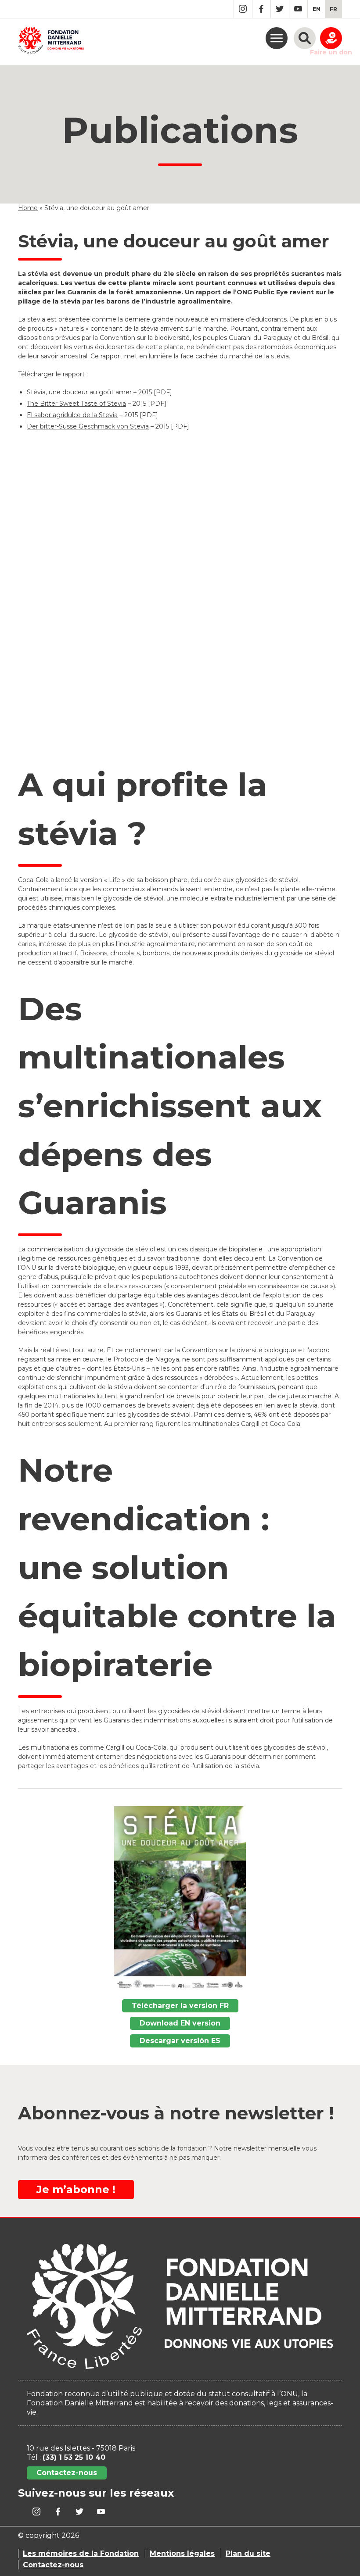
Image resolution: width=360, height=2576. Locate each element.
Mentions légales (182, 2553)
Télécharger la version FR (180, 2006)
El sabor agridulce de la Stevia (72, 415)
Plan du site (248, 2553)
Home (28, 208)
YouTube (298, 9)
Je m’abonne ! (76, 2189)
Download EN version (180, 2023)
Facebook (261, 9)
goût (106, 392)
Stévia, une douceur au (63, 392)
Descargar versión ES (180, 2041)
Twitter (280, 9)
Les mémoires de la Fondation (81, 2553)
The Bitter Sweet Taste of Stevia (76, 404)
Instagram (243, 9)
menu (277, 38)
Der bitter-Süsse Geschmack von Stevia (88, 426)
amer (123, 392)
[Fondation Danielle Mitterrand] (51, 42)
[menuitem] (317, 9)
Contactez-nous (67, 2473)
